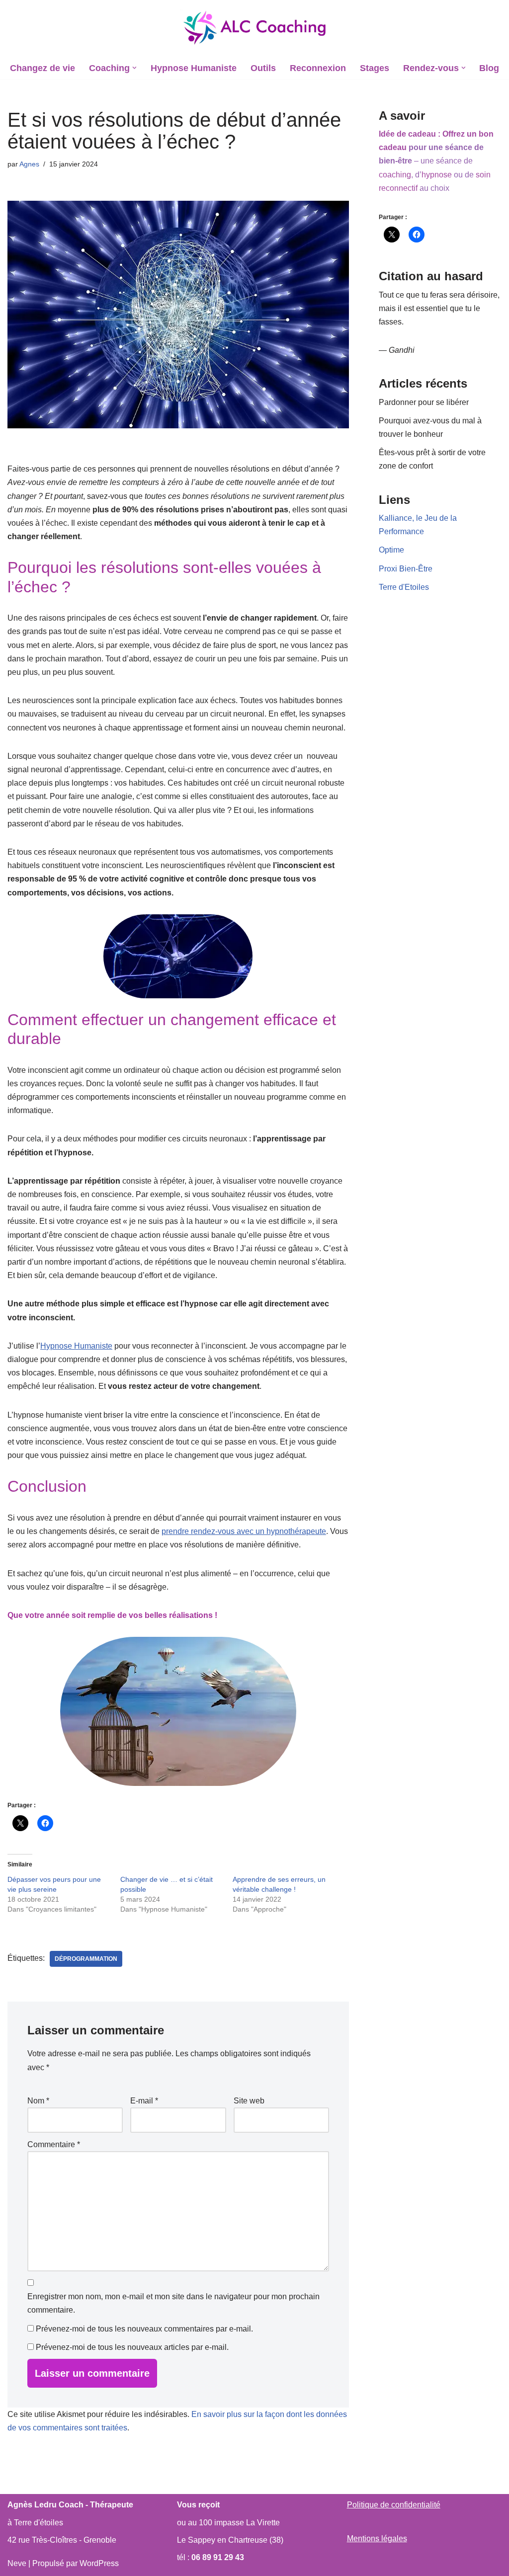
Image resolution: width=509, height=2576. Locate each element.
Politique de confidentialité (394, 2505)
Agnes (29, 164)
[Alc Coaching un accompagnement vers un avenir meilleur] (254, 28)
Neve (17, 2563)
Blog (489, 68)
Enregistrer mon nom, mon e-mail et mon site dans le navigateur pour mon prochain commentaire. (173, 2303)
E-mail (144, 2101)
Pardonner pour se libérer (424, 402)
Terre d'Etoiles (404, 587)
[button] (134, 68)
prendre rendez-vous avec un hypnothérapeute (244, 1531)
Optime (391, 550)
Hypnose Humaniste (194, 68)
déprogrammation (86, 1959)
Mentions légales (377, 2538)
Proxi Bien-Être (406, 569)
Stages (375, 68)
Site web (249, 2101)
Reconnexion (318, 68)
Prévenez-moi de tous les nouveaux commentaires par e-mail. (144, 2329)
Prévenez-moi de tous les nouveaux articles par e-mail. (132, 2347)
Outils (263, 68)
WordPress (99, 2563)
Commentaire (54, 2144)
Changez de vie (42, 68)
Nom (38, 2101)
